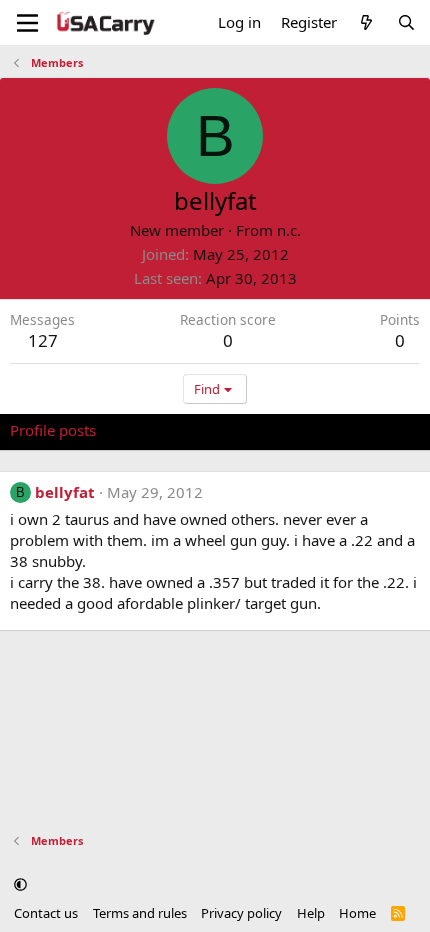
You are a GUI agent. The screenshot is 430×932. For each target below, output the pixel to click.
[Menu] (27, 23)
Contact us (46, 913)
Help (311, 913)
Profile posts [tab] (53, 430)
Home (357, 913)
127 (43, 340)
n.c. (289, 230)
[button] (20, 885)
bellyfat (65, 492)
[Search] (406, 22)
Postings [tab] (259, 430)
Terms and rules (140, 913)
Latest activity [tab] (163, 430)
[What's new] (366, 22)
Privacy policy (241, 913)
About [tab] (330, 430)
